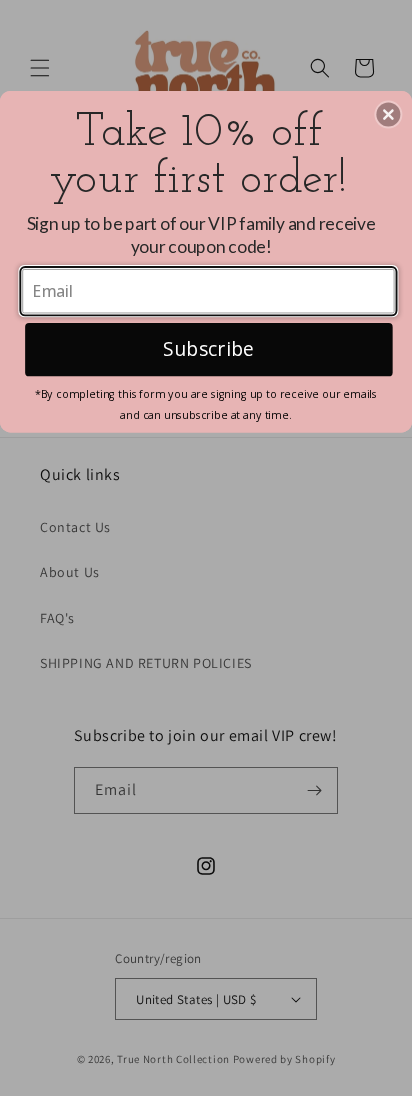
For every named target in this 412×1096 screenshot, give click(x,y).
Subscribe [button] (208, 348)
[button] (388, 114)
